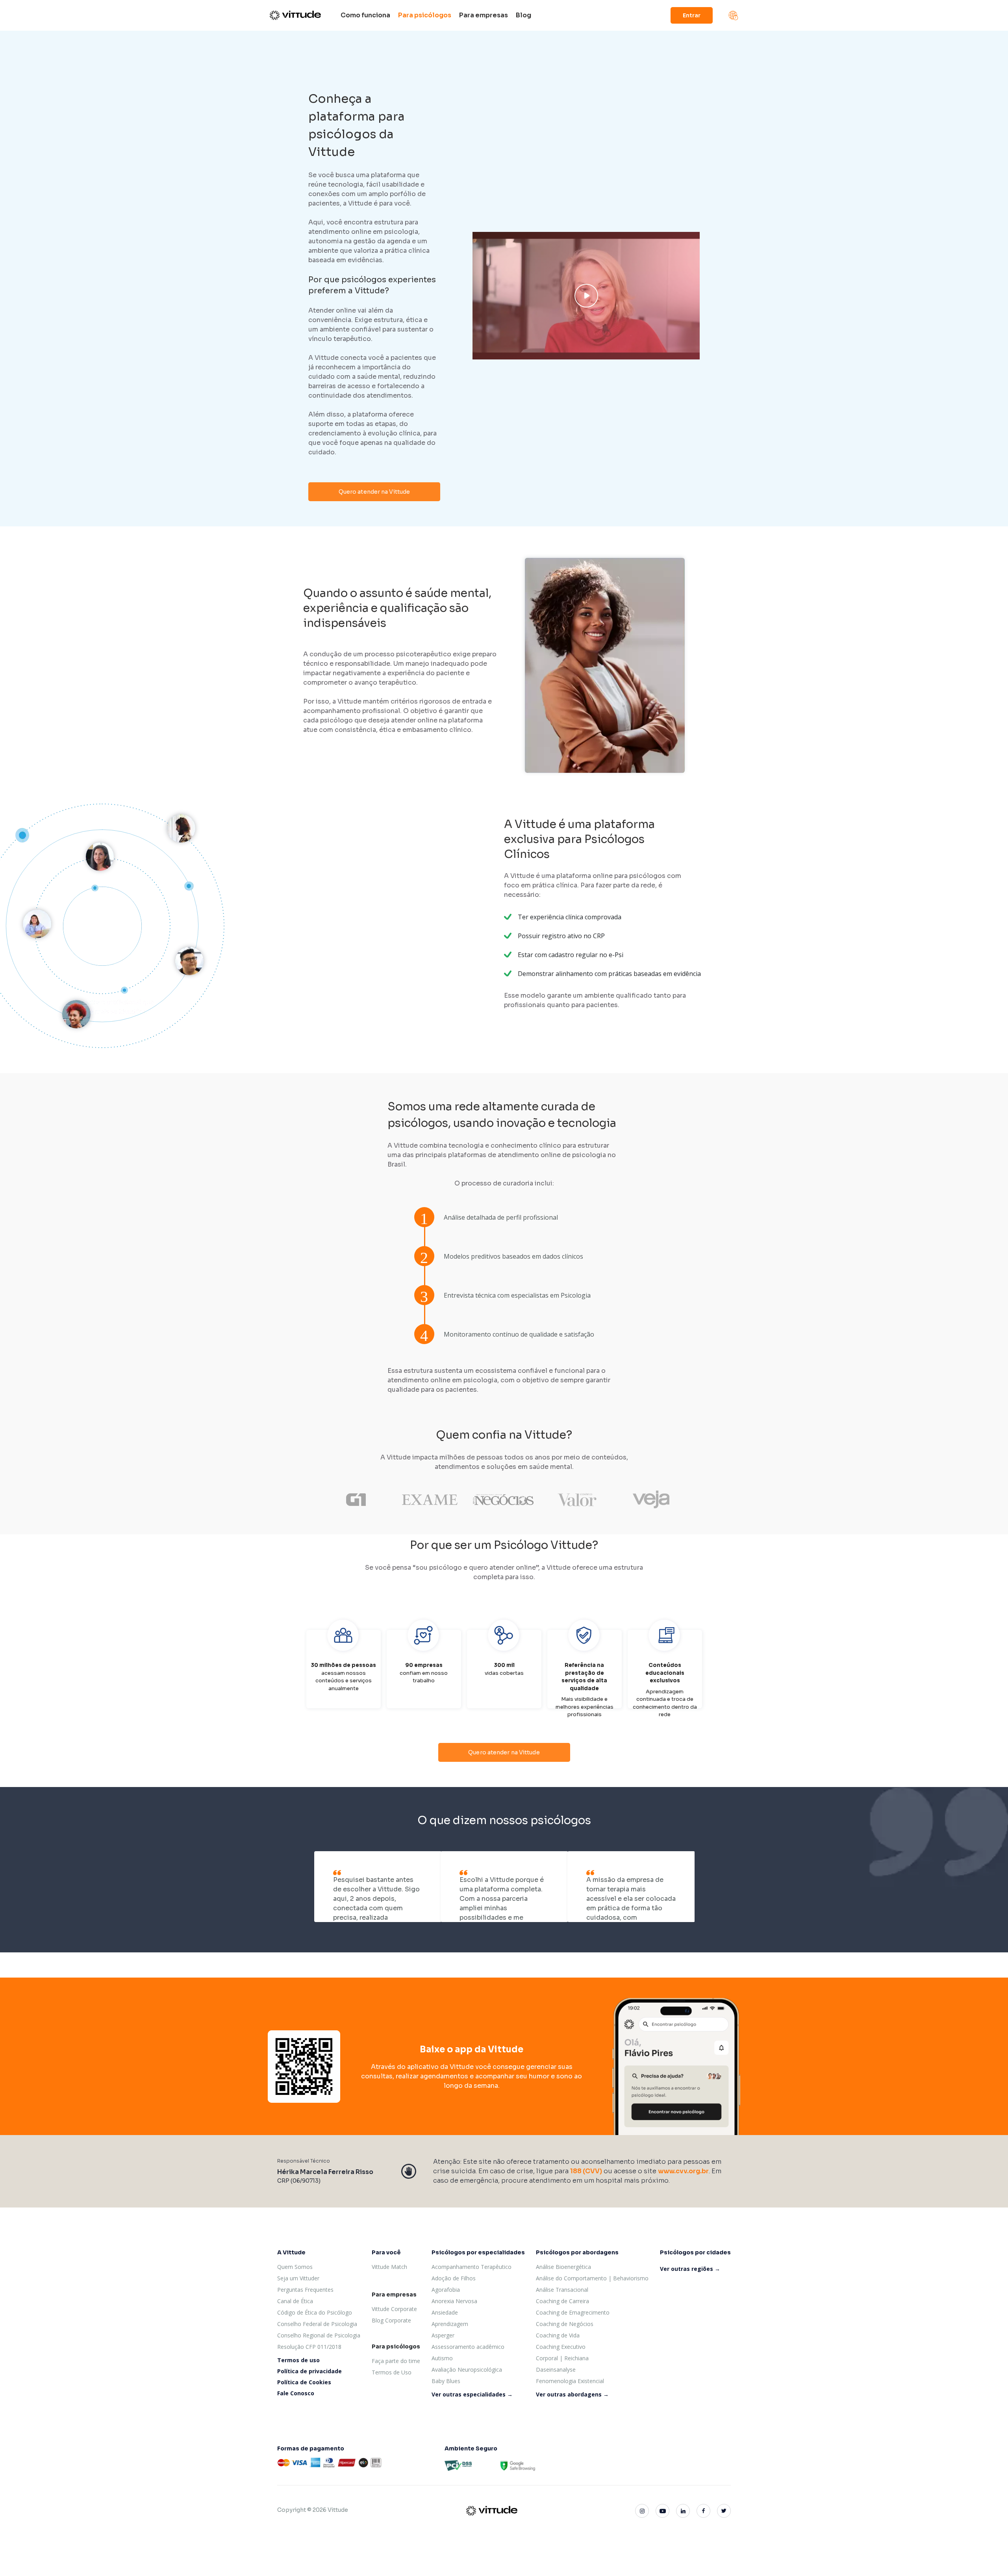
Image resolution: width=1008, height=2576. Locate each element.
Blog (523, 15)
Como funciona (365, 15)
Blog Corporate (391, 2320)
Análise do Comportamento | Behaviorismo (592, 2278)
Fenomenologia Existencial (570, 2381)
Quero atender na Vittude (374, 492)
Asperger (443, 2335)
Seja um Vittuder (298, 2278)
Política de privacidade (309, 2371)
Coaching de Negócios (565, 2324)
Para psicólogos (425, 15)
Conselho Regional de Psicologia (319, 2335)
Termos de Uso (392, 2372)
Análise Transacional (562, 2290)
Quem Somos (295, 2267)
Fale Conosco (296, 2393)
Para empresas (484, 15)
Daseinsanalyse (556, 2370)
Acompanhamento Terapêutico (472, 2267)
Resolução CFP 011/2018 (309, 2347)
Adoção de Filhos (454, 2278)
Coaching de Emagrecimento (573, 2312)
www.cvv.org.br (683, 2171)
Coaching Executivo (561, 2347)
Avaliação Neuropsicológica (467, 2370)
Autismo (442, 2358)
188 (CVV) (586, 2171)
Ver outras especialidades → (472, 2394)
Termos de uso (298, 2360)
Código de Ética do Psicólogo (315, 2312)
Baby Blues (446, 2381)
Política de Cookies (304, 2382)
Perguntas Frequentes (305, 2290)
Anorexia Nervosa (454, 2301)
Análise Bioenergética (563, 2267)
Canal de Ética (295, 2301)
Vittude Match (389, 2267)
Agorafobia (446, 2290)
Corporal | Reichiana (562, 2358)
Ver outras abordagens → (572, 2394)
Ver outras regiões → (690, 2269)
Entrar (692, 15)
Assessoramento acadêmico (468, 2347)
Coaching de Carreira (562, 2301)
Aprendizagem (450, 2324)
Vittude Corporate (394, 2309)
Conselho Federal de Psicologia (317, 2324)
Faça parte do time (396, 2361)
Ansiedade (445, 2312)
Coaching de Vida (558, 2335)
